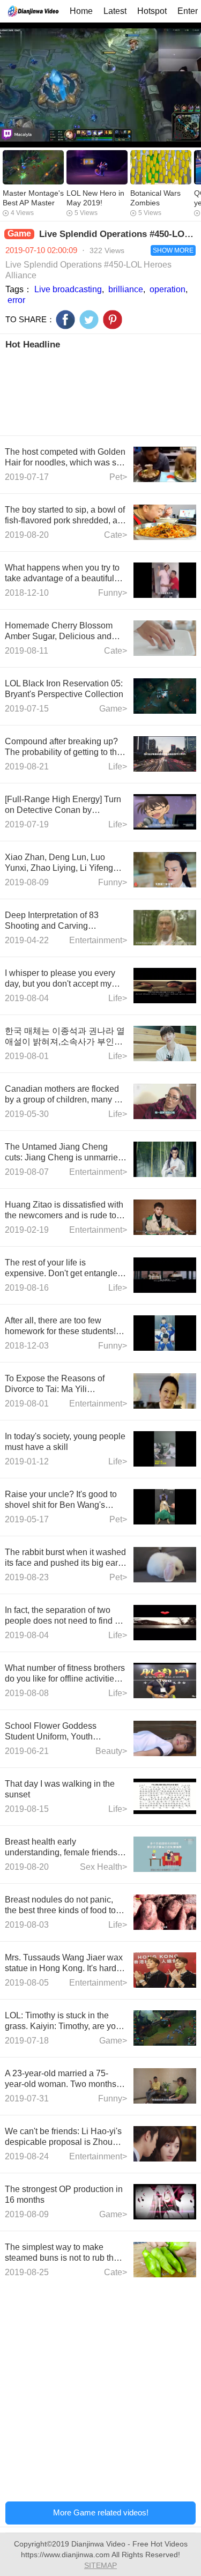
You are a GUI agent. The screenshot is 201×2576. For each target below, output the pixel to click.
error (16, 300)
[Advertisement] (100, 391)
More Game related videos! (101, 2512)
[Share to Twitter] (89, 320)
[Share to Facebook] (65, 320)
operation (167, 289)
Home (81, 11)
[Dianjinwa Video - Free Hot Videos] (33, 11)
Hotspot (152, 11)
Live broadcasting (68, 289)
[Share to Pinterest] (113, 320)
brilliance (126, 289)
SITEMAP (100, 2565)
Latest (115, 11)
